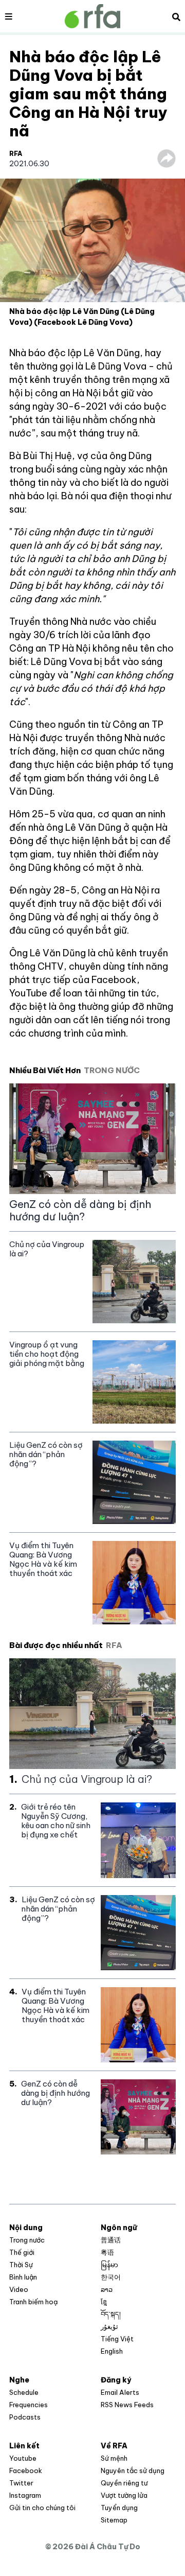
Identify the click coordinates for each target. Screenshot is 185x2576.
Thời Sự (21, 2265)
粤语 (107, 2252)
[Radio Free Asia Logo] (92, 16)
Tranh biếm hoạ (33, 2302)
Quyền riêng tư (124, 2483)
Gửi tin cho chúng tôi (42, 2508)
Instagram (25, 2495)
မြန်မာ (109, 2265)
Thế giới (22, 2252)
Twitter (21, 2483)
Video (19, 2289)
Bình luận (23, 2277)
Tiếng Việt (117, 2339)
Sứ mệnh (114, 2458)
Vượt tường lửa (124, 2495)
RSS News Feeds (127, 2405)
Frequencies (29, 2405)
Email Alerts (120, 2392)
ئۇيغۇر (109, 2326)
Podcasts (25, 2417)
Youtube (23, 2458)
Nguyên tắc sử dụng (133, 2470)
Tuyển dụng (119, 2508)
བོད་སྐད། (111, 2314)
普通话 (111, 2240)
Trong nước (27, 2240)
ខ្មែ (104, 2302)
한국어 (111, 2277)
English (112, 2351)
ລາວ (107, 2289)
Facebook (26, 2470)
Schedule (24, 2392)
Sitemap (114, 2520)
